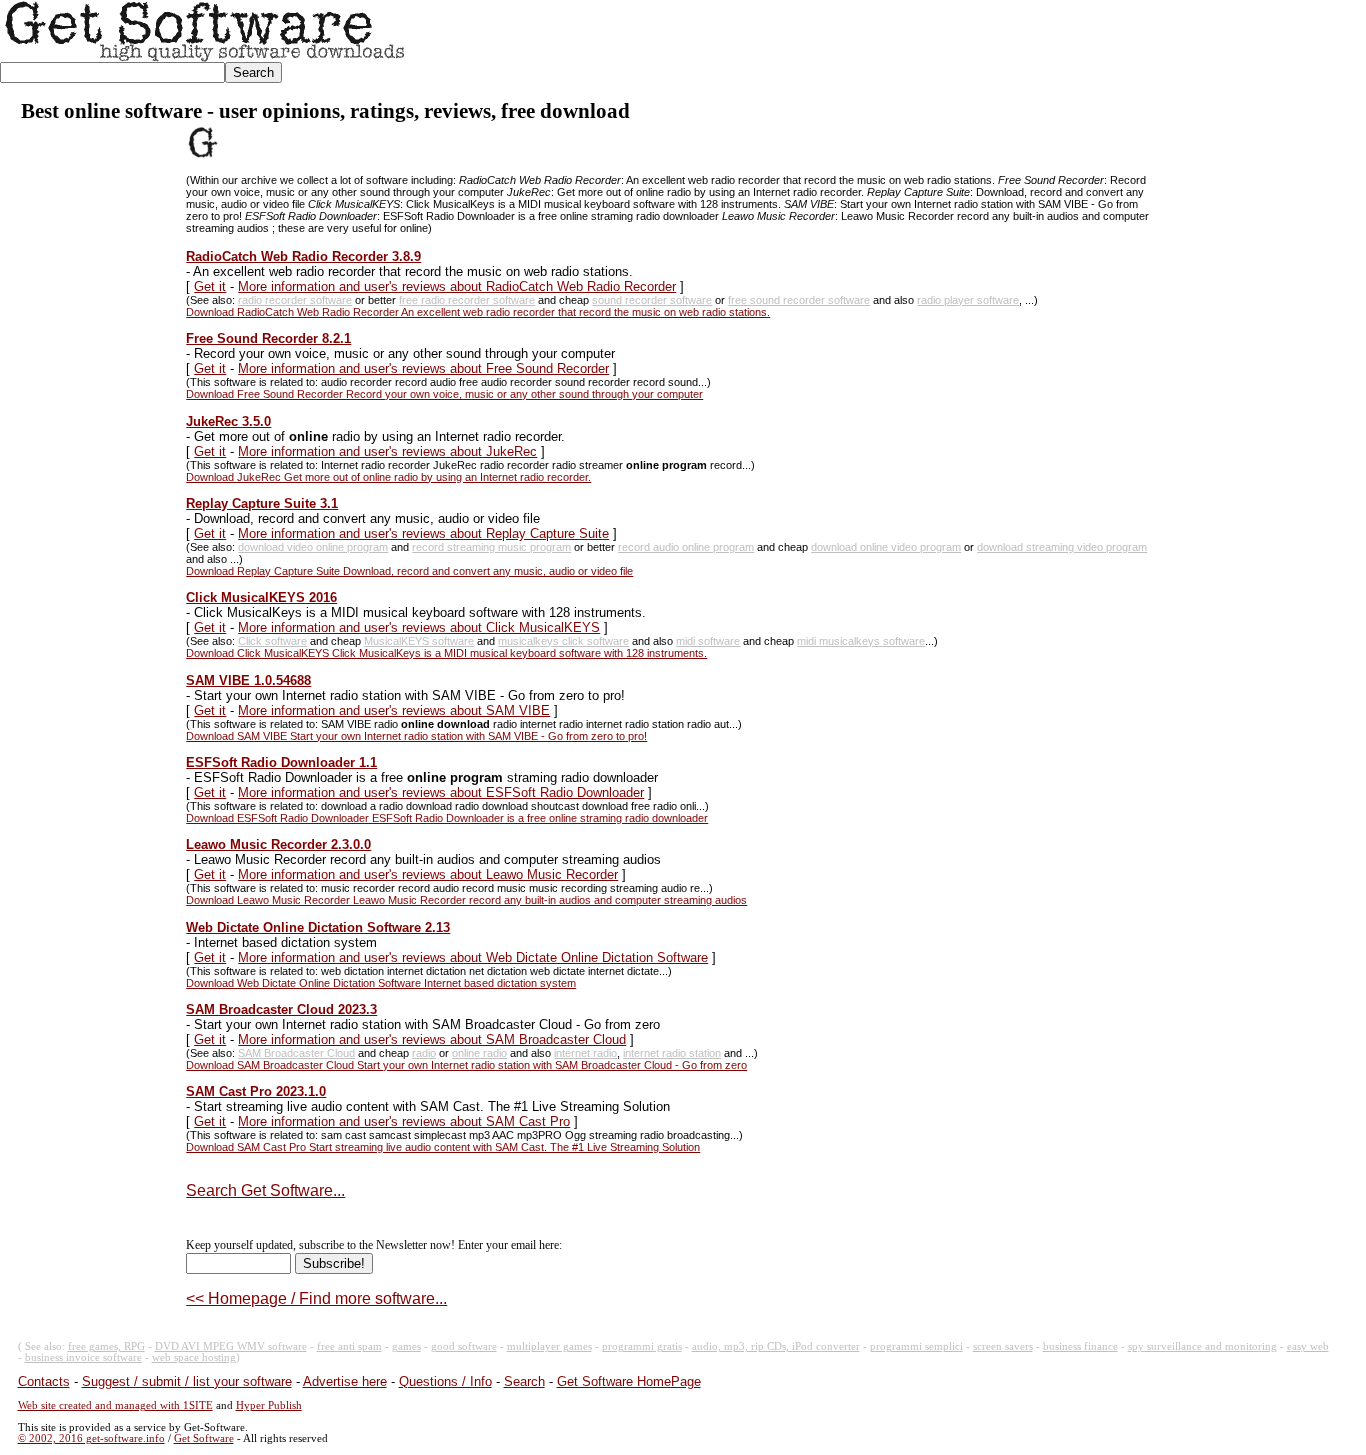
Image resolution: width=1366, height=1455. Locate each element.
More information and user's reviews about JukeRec (387, 451)
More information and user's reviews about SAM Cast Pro (404, 1121)
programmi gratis (642, 1346)
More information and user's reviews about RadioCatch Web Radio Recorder (457, 286)
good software (464, 1346)
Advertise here (345, 1381)
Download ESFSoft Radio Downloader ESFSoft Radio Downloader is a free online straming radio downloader (447, 818)
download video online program (313, 547)
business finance (1080, 1346)
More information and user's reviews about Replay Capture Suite (423, 533)
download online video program (886, 547)
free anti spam (349, 1346)
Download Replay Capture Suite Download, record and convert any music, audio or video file (409, 571)
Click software (272, 641)
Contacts (44, 1381)
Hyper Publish (269, 1405)
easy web (1308, 1346)
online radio (479, 1053)
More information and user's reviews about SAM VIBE (394, 710)
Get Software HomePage (629, 1381)
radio (424, 1053)
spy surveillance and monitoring (1202, 1346)
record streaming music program (491, 547)
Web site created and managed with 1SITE (115, 1405)
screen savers (1003, 1346)
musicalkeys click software (563, 641)
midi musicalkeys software (861, 641)
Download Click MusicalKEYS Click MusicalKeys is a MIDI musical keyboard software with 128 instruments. (446, 653)
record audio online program (686, 547)
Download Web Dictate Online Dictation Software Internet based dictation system (381, 983)
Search (524, 1381)
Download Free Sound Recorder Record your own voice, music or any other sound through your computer (444, 394)
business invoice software (83, 1357)
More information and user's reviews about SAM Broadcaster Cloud (432, 1039)
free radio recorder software (467, 300)
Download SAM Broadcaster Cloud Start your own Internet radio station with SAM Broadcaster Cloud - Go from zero (466, 1065)
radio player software (968, 300)
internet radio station (672, 1053)
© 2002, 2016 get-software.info (91, 1438)
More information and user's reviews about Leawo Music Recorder (428, 874)
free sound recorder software (799, 300)
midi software (708, 641)
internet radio (585, 1053)
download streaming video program (1062, 547)
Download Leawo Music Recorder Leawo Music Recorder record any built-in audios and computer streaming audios (466, 900)
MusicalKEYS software (419, 641)
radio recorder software (295, 300)
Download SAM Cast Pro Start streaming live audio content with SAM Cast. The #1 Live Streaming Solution (443, 1147)
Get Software (204, 1438)
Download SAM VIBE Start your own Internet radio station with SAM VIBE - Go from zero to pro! (416, 736)
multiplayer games (549, 1346)
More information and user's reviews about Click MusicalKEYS (419, 627)
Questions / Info (445, 1381)
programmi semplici (916, 1346)
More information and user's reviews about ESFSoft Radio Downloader (441, 792)
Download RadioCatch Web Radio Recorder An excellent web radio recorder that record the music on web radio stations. (478, 312)
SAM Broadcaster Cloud (296, 1053)
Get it (210, 286)
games (406, 1346)
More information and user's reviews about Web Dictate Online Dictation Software (473, 957)
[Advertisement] (1002, 46)
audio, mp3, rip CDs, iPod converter (776, 1346)
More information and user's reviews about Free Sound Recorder (423, 368)
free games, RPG (106, 1346)
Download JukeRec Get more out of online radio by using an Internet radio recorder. (388, 477)
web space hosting (194, 1357)
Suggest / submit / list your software (187, 1381)
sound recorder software (652, 300)
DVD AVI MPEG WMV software (231, 1346)
